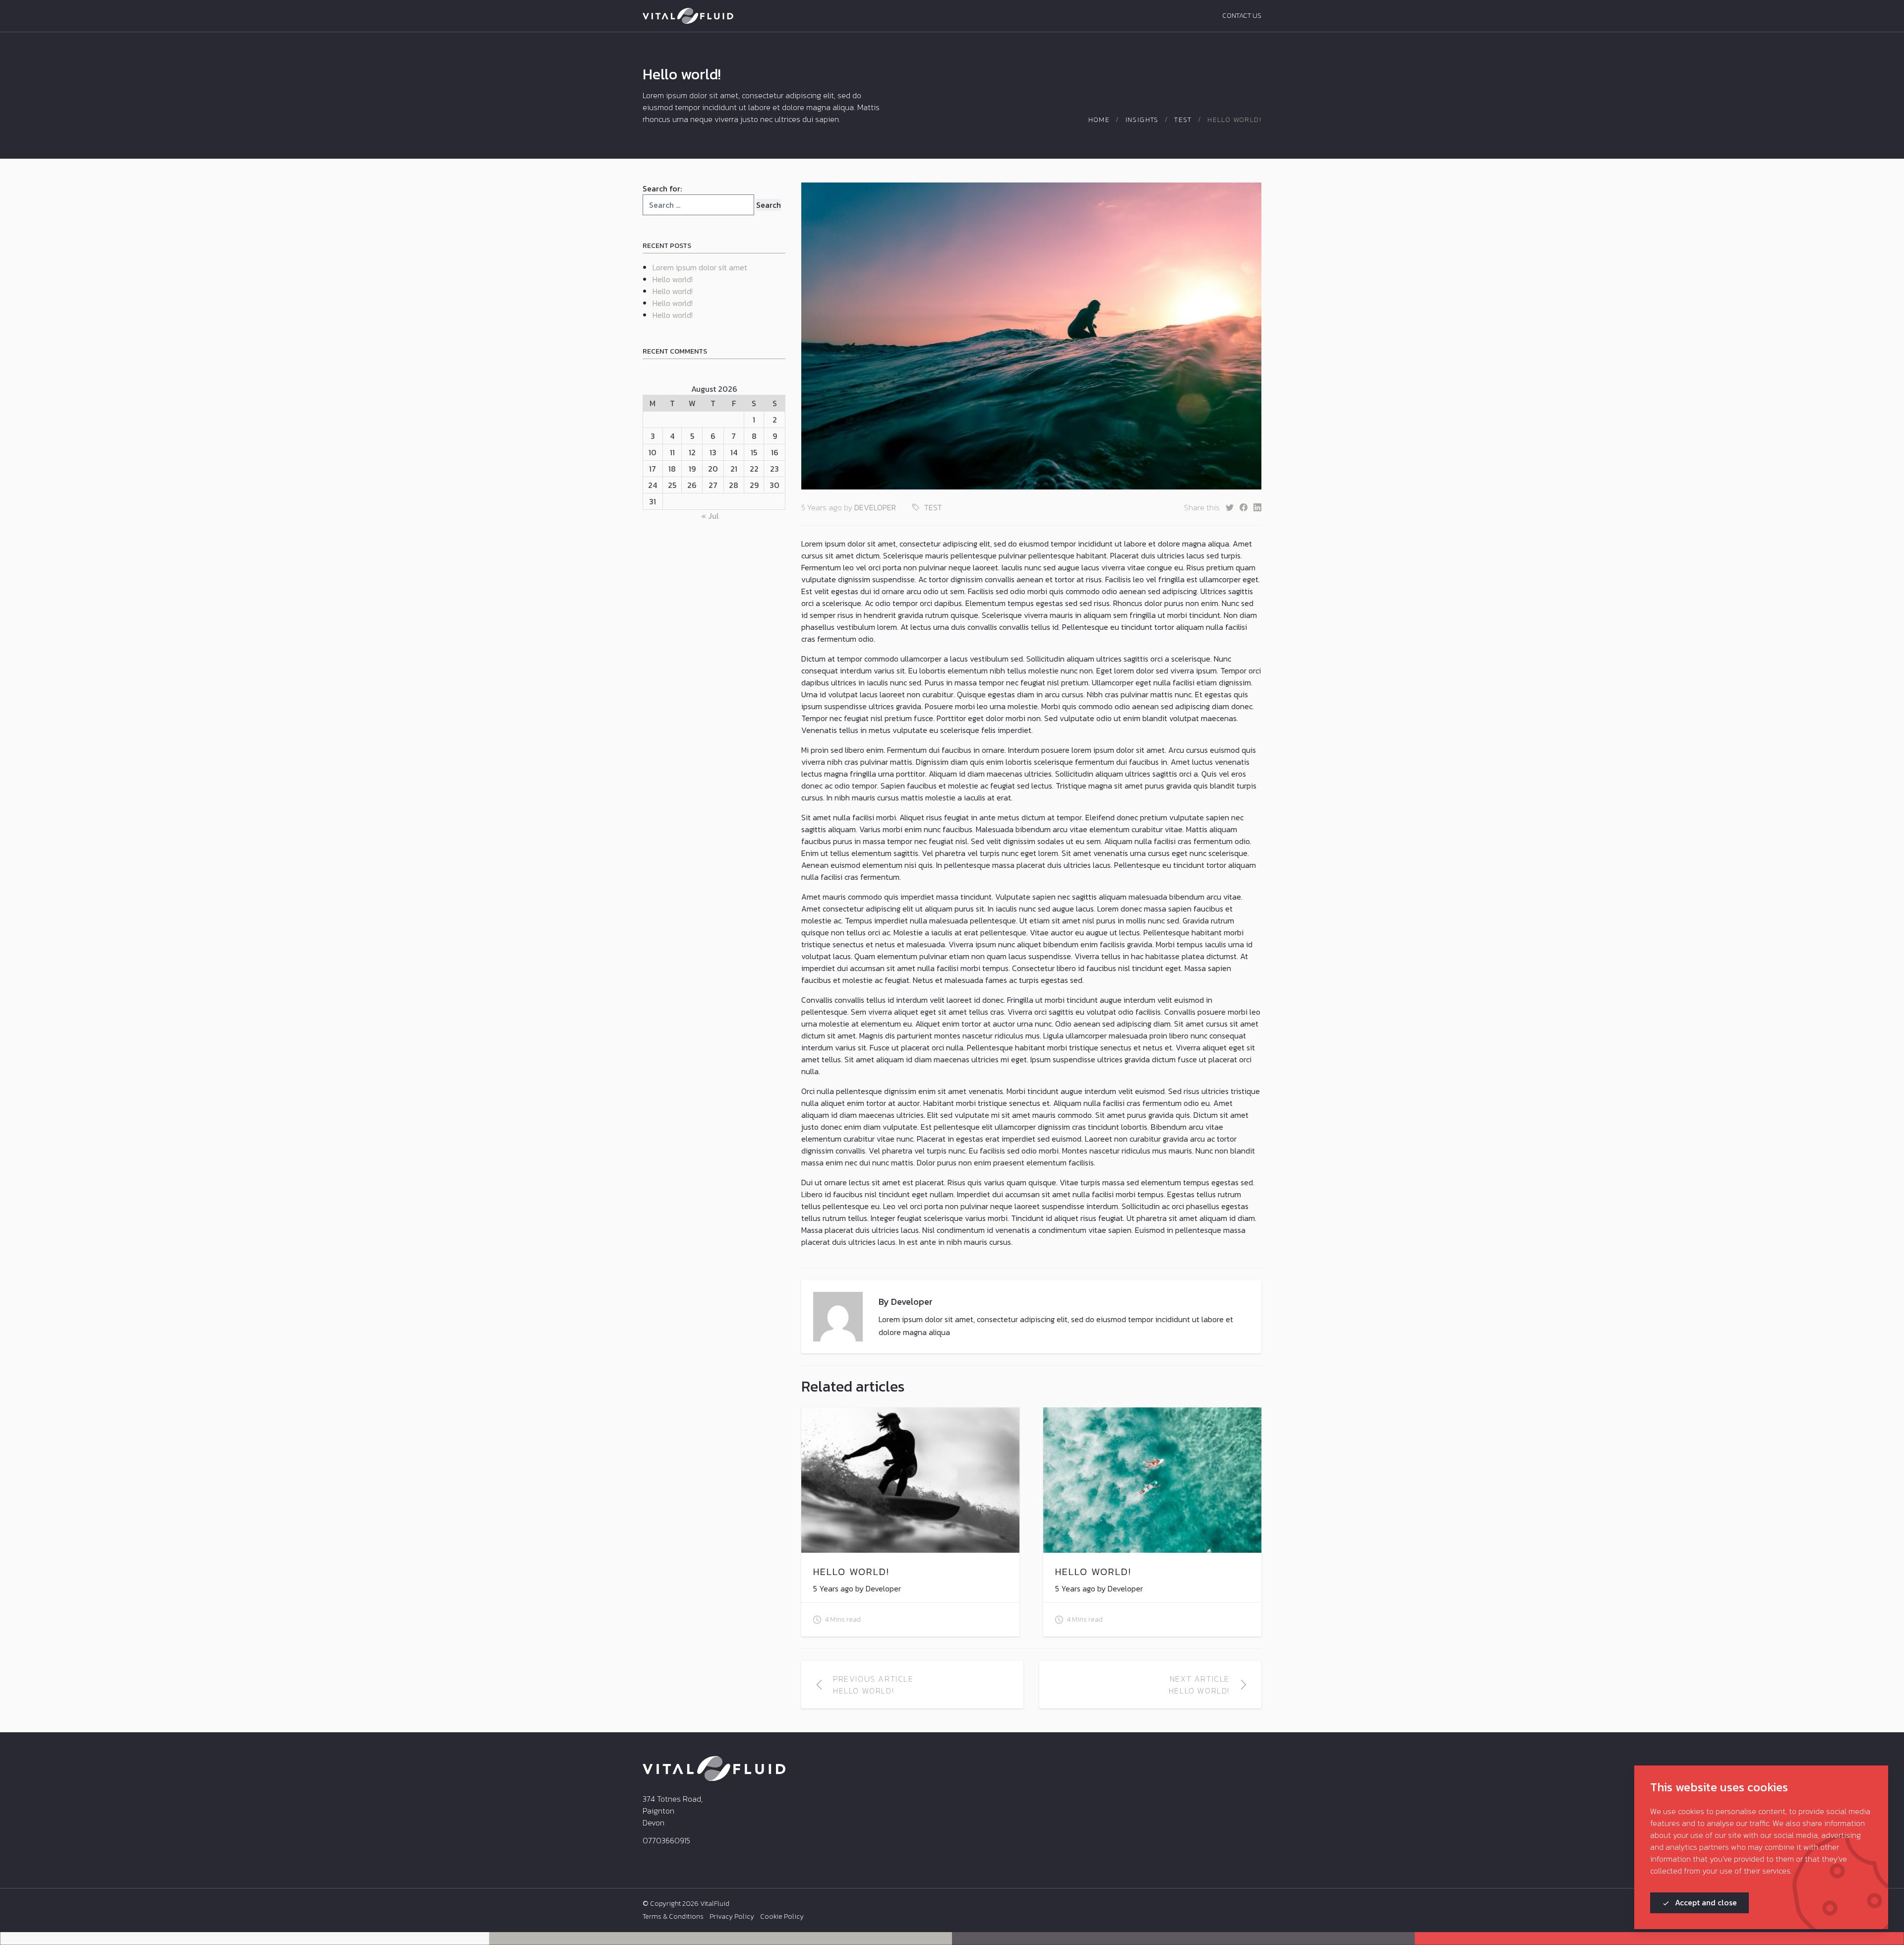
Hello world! (673, 279)
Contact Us (1242, 16)
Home (1099, 120)
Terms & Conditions (673, 1917)
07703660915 (666, 1840)
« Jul (710, 516)
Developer (875, 507)
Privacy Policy (732, 1917)
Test (1183, 120)
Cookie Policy (782, 1917)
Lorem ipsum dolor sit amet (700, 267)
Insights (1142, 120)
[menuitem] (673, 1917)
